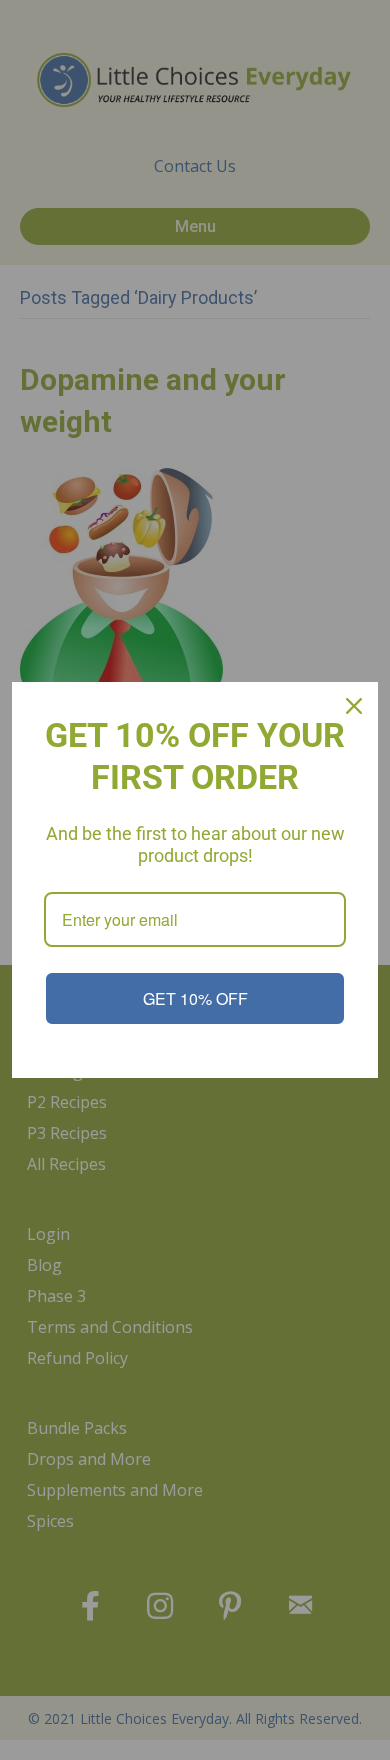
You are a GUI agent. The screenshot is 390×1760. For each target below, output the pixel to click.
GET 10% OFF (195, 998)
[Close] (354, 706)
